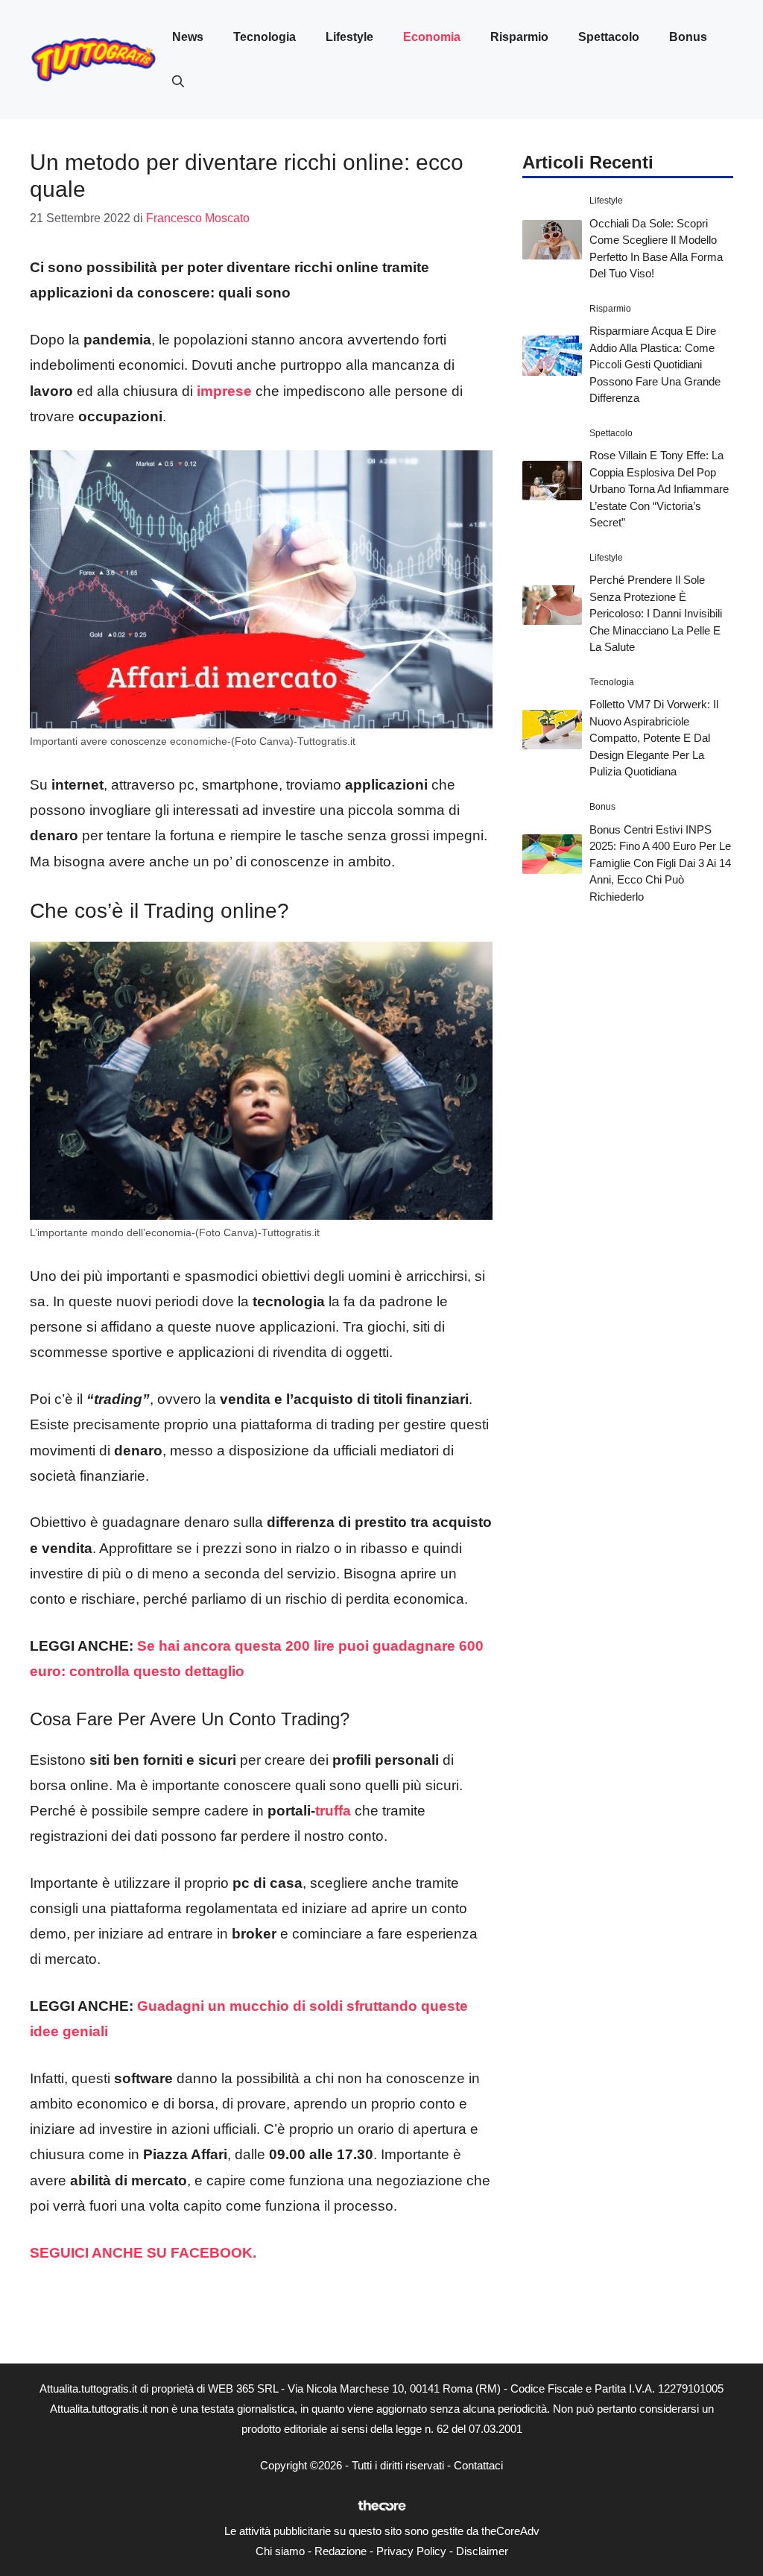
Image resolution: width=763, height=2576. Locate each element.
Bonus (688, 37)
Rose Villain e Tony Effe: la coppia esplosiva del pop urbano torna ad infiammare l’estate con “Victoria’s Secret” (659, 489)
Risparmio (519, 37)
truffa (333, 1811)
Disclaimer (482, 2551)
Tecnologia (265, 37)
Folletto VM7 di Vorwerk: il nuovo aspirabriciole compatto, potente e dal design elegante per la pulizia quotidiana (654, 738)
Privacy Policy (411, 2551)
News (188, 37)
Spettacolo (609, 37)
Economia (432, 37)
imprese (224, 391)
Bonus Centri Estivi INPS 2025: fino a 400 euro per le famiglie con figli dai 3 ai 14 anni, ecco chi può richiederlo (660, 863)
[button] (178, 82)
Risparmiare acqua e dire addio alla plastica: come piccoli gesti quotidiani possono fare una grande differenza (655, 364)
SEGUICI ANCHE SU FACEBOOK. (145, 2253)
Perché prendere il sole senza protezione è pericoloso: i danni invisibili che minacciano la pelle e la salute (656, 613)
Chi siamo (280, 2551)
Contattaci (478, 2465)
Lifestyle (349, 37)
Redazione (341, 2551)
